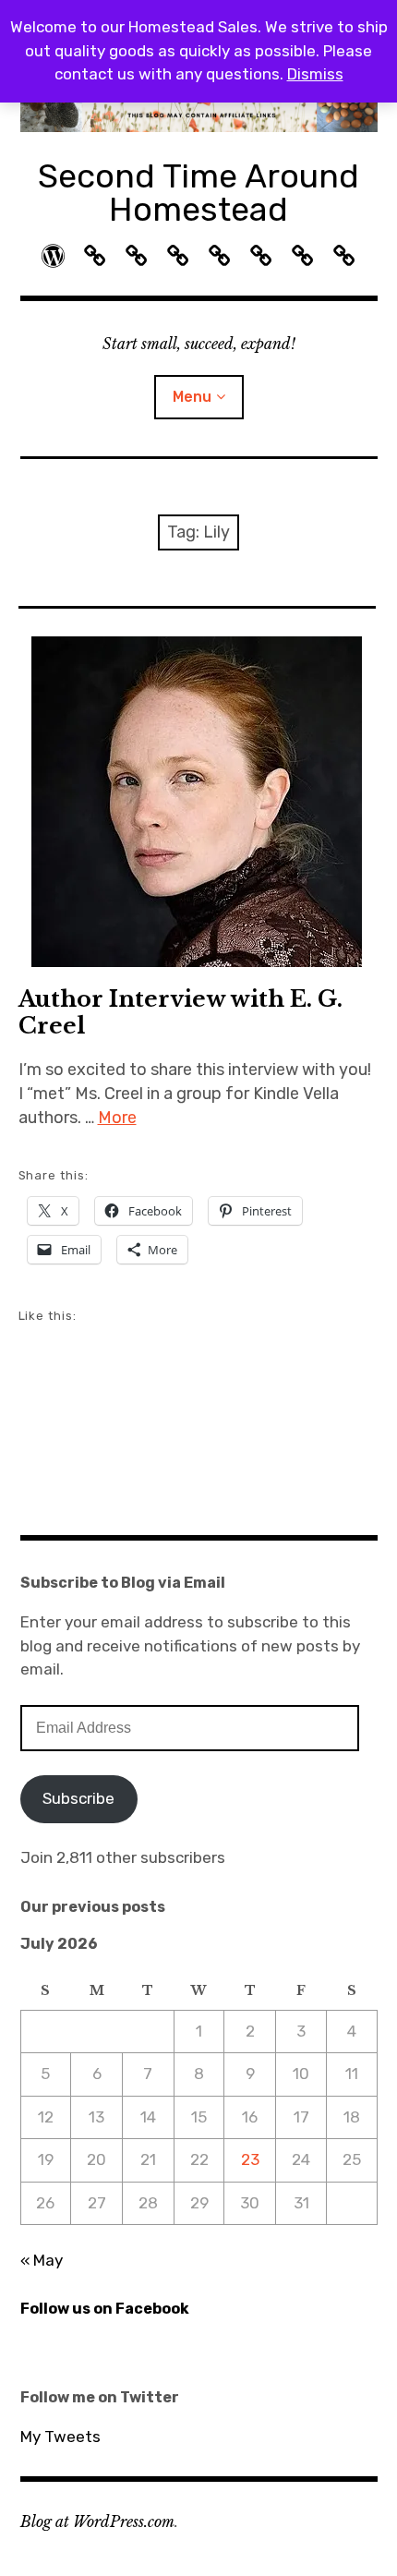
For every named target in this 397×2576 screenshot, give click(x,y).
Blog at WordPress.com (97, 2522)
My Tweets (60, 2437)
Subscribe (78, 1798)
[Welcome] (53, 256)
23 (250, 2159)
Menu (192, 397)
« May (42, 2260)
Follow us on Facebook (105, 2309)
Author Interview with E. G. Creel (180, 1012)
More (117, 1118)
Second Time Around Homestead (198, 193)
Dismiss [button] (315, 74)
